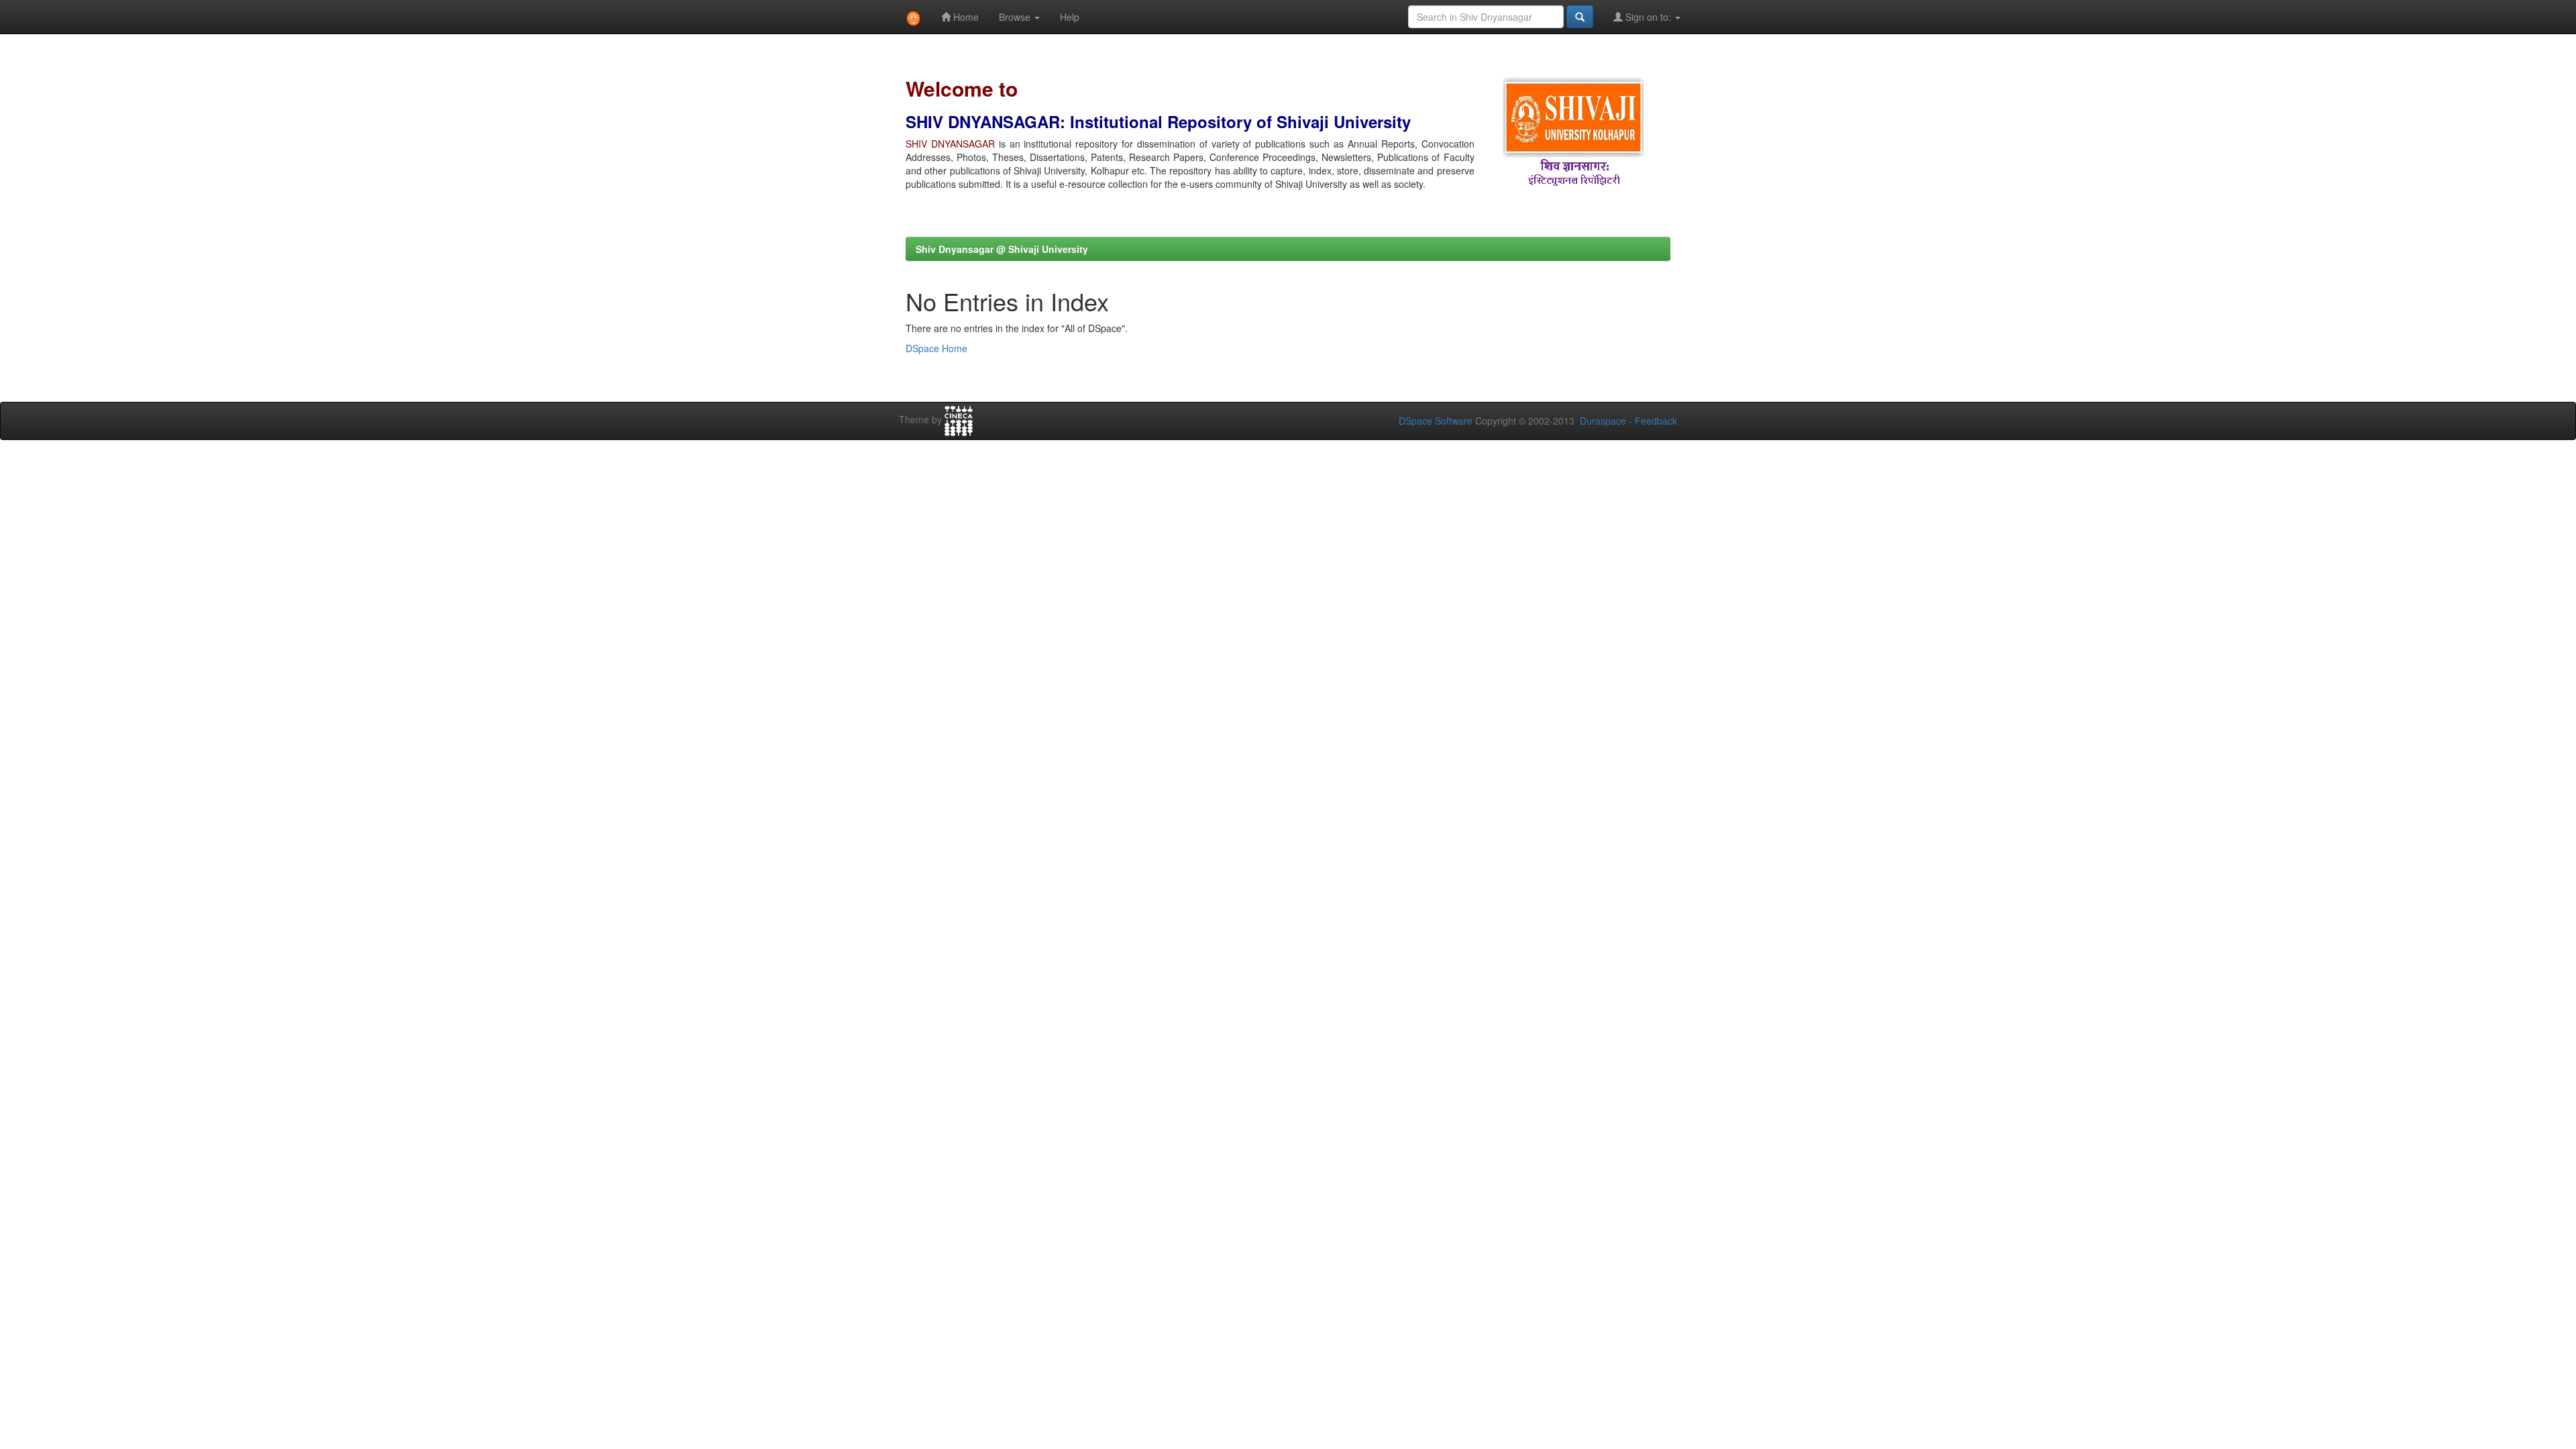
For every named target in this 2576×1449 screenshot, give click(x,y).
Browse (1016, 17)
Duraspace (1603, 421)
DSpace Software (1436, 421)
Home (965, 17)
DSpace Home (936, 348)
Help (1070, 17)
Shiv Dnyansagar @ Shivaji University (1002, 249)
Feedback (1656, 421)
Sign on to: (1648, 17)
